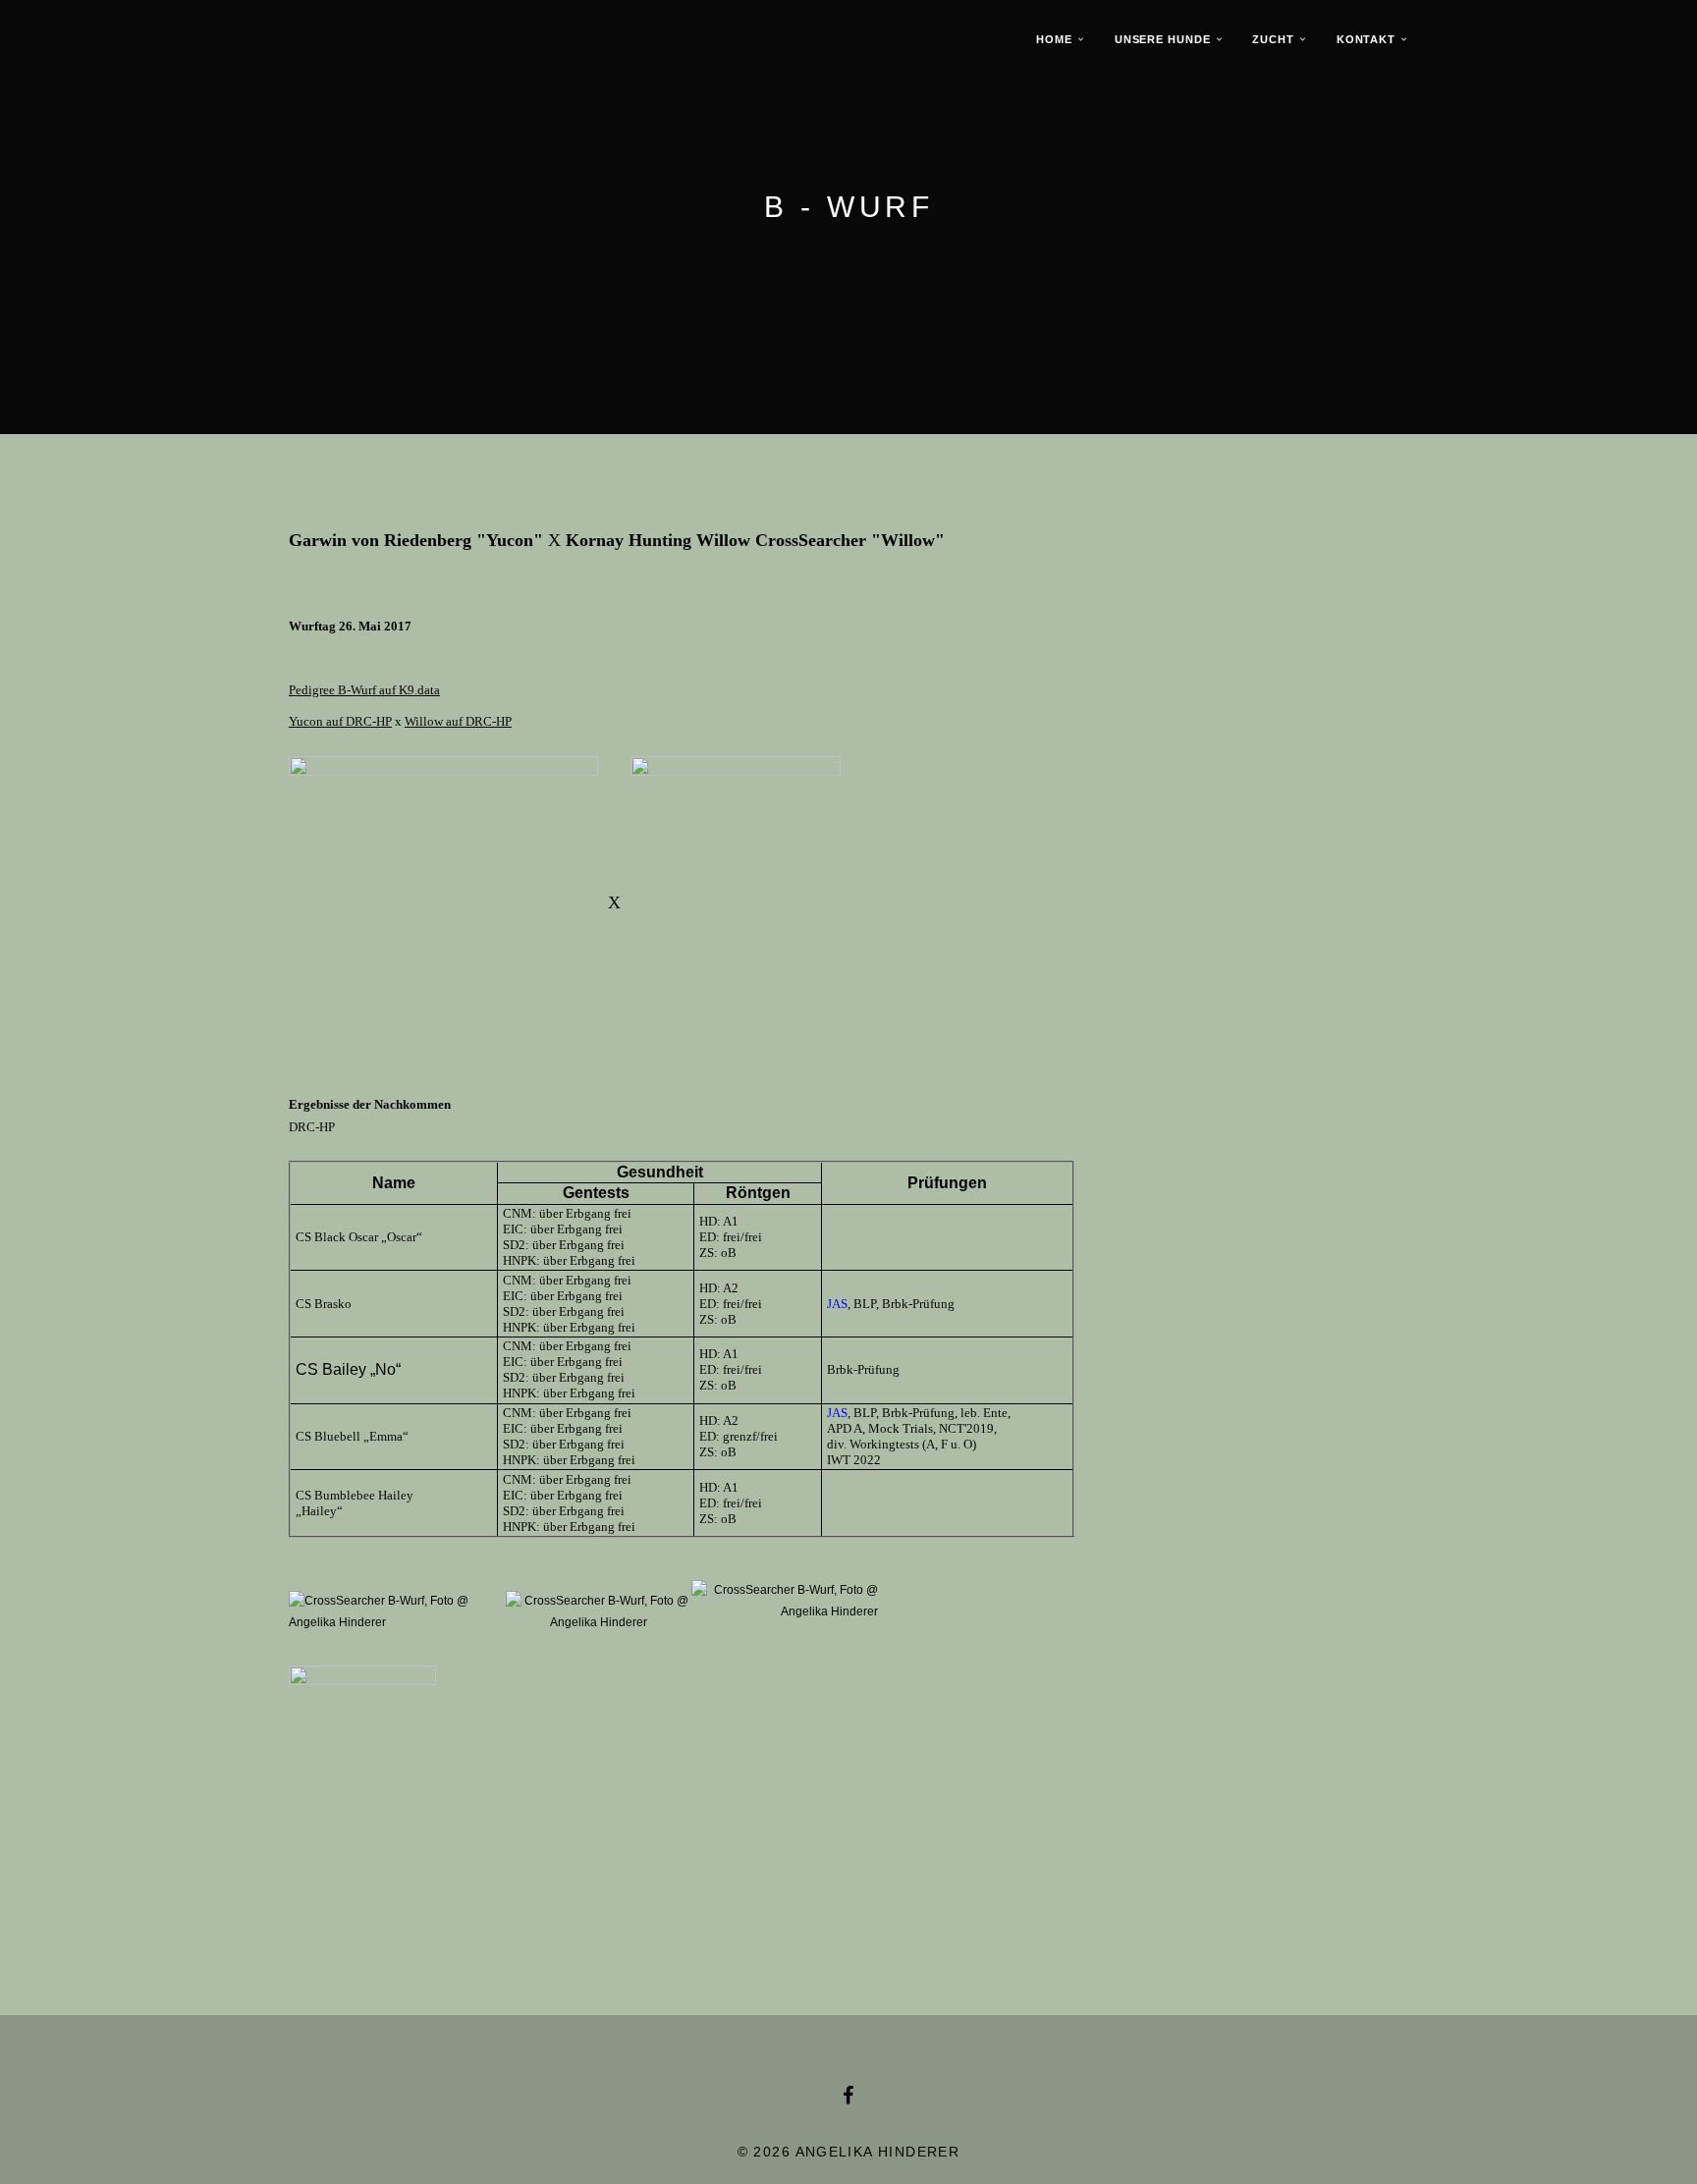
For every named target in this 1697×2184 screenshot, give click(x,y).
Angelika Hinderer (878, 2152)
